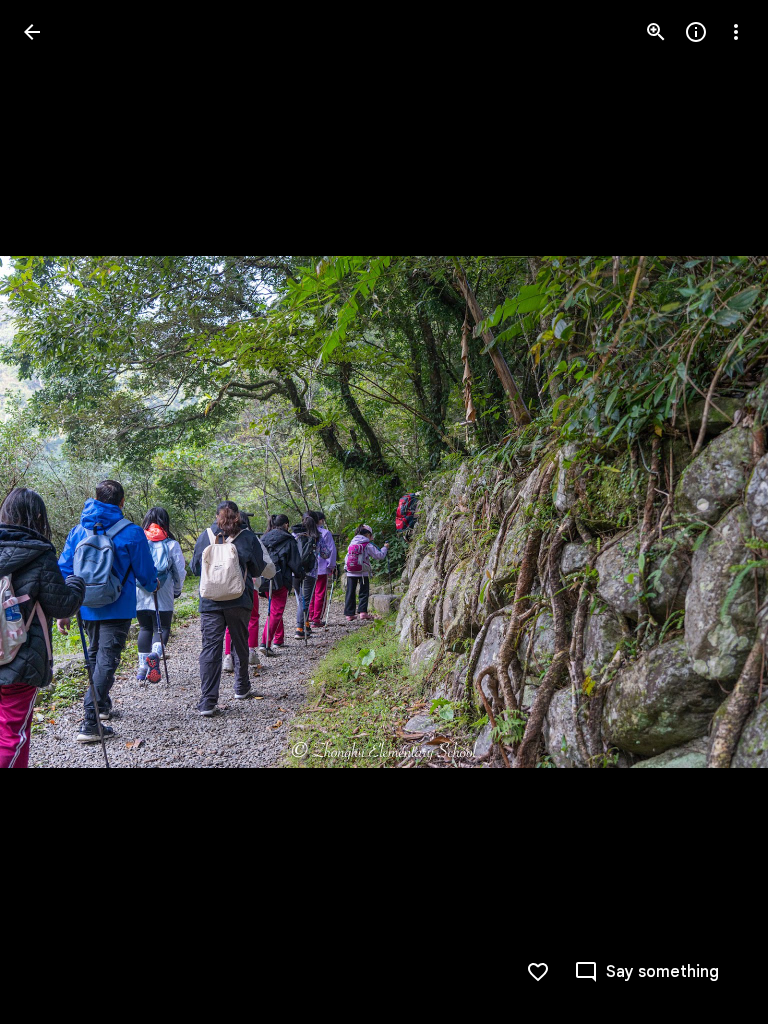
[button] (56, 512)
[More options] (736, 32)
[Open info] (696, 32)
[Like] (538, 972)
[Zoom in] (656, 32)
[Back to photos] (32, 32)
